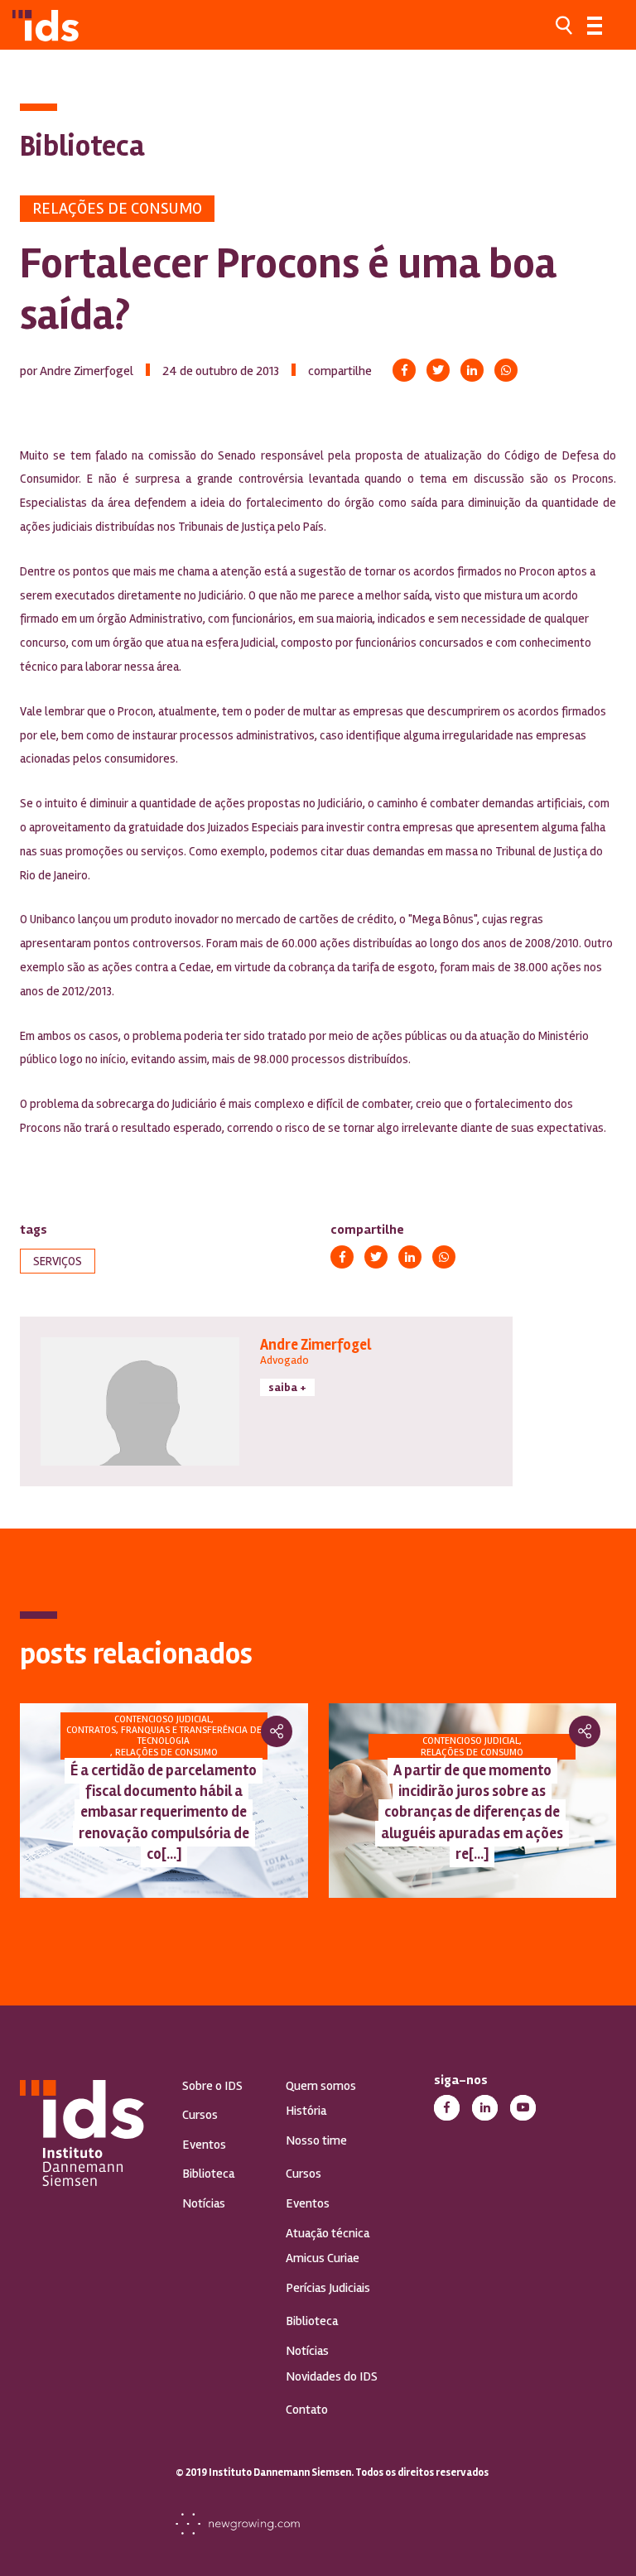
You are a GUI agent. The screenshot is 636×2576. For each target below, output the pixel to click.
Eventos (204, 2145)
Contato (307, 2410)
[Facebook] (404, 370)
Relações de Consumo (117, 208)
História (306, 2111)
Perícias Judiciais (328, 2288)
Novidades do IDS (332, 2376)
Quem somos (321, 2086)
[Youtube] (523, 2108)
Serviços (58, 1261)
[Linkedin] (472, 370)
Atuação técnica (328, 2233)
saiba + (287, 1387)
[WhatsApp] (506, 370)
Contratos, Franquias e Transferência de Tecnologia (164, 1736)
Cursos (200, 2115)
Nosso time (316, 2140)
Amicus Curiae (323, 2258)
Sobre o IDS (212, 2086)
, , (164, 1736)
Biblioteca (208, 2174)
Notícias (204, 2203)
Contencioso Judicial (163, 1719)
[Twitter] (438, 370)
